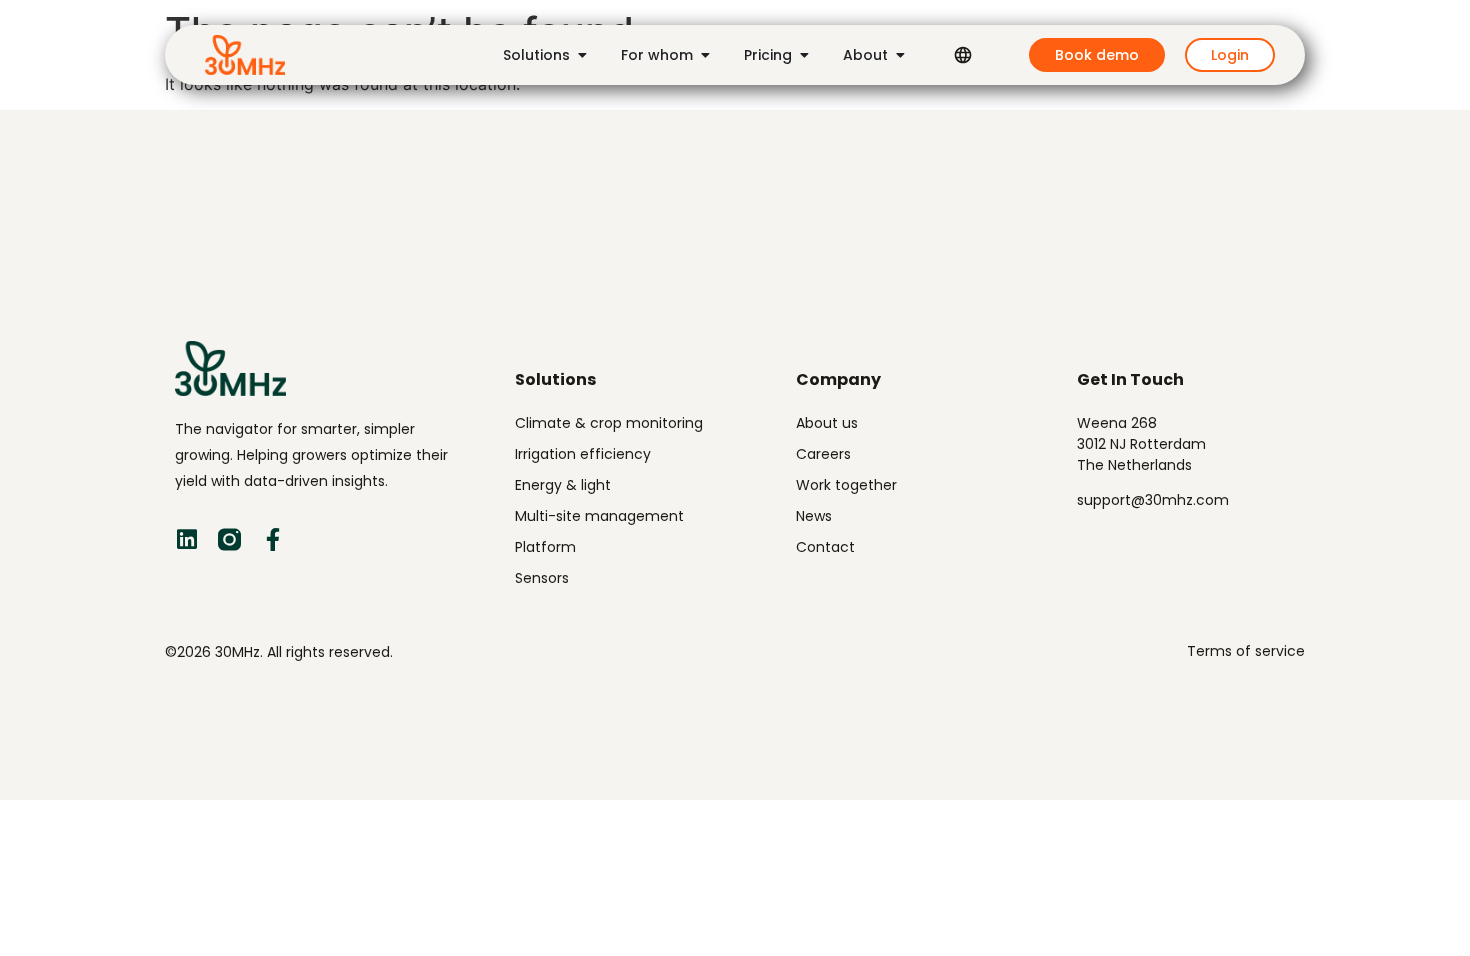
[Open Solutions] (582, 55)
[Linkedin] (186, 539)
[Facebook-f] (272, 539)
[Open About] (900, 55)
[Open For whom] (705, 55)
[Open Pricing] (804, 55)
